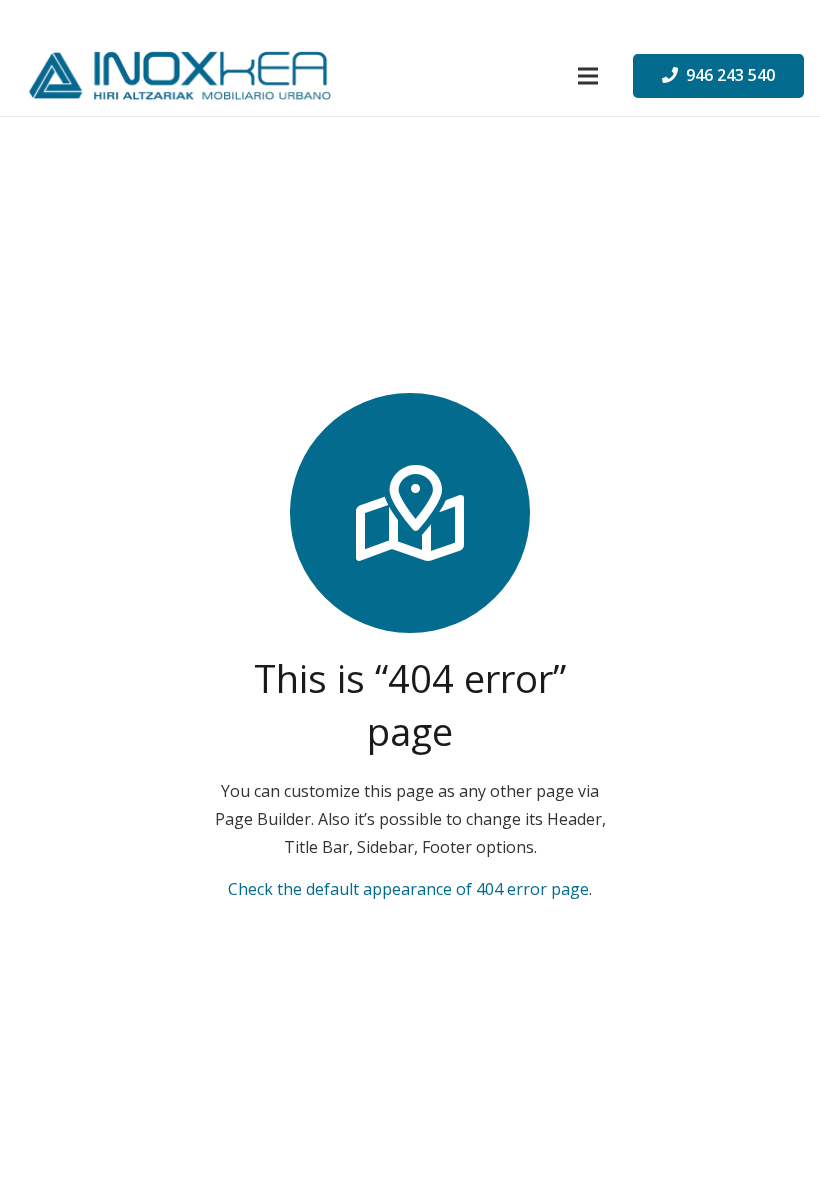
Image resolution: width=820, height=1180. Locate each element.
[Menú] (588, 76)
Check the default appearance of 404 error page (408, 889)
